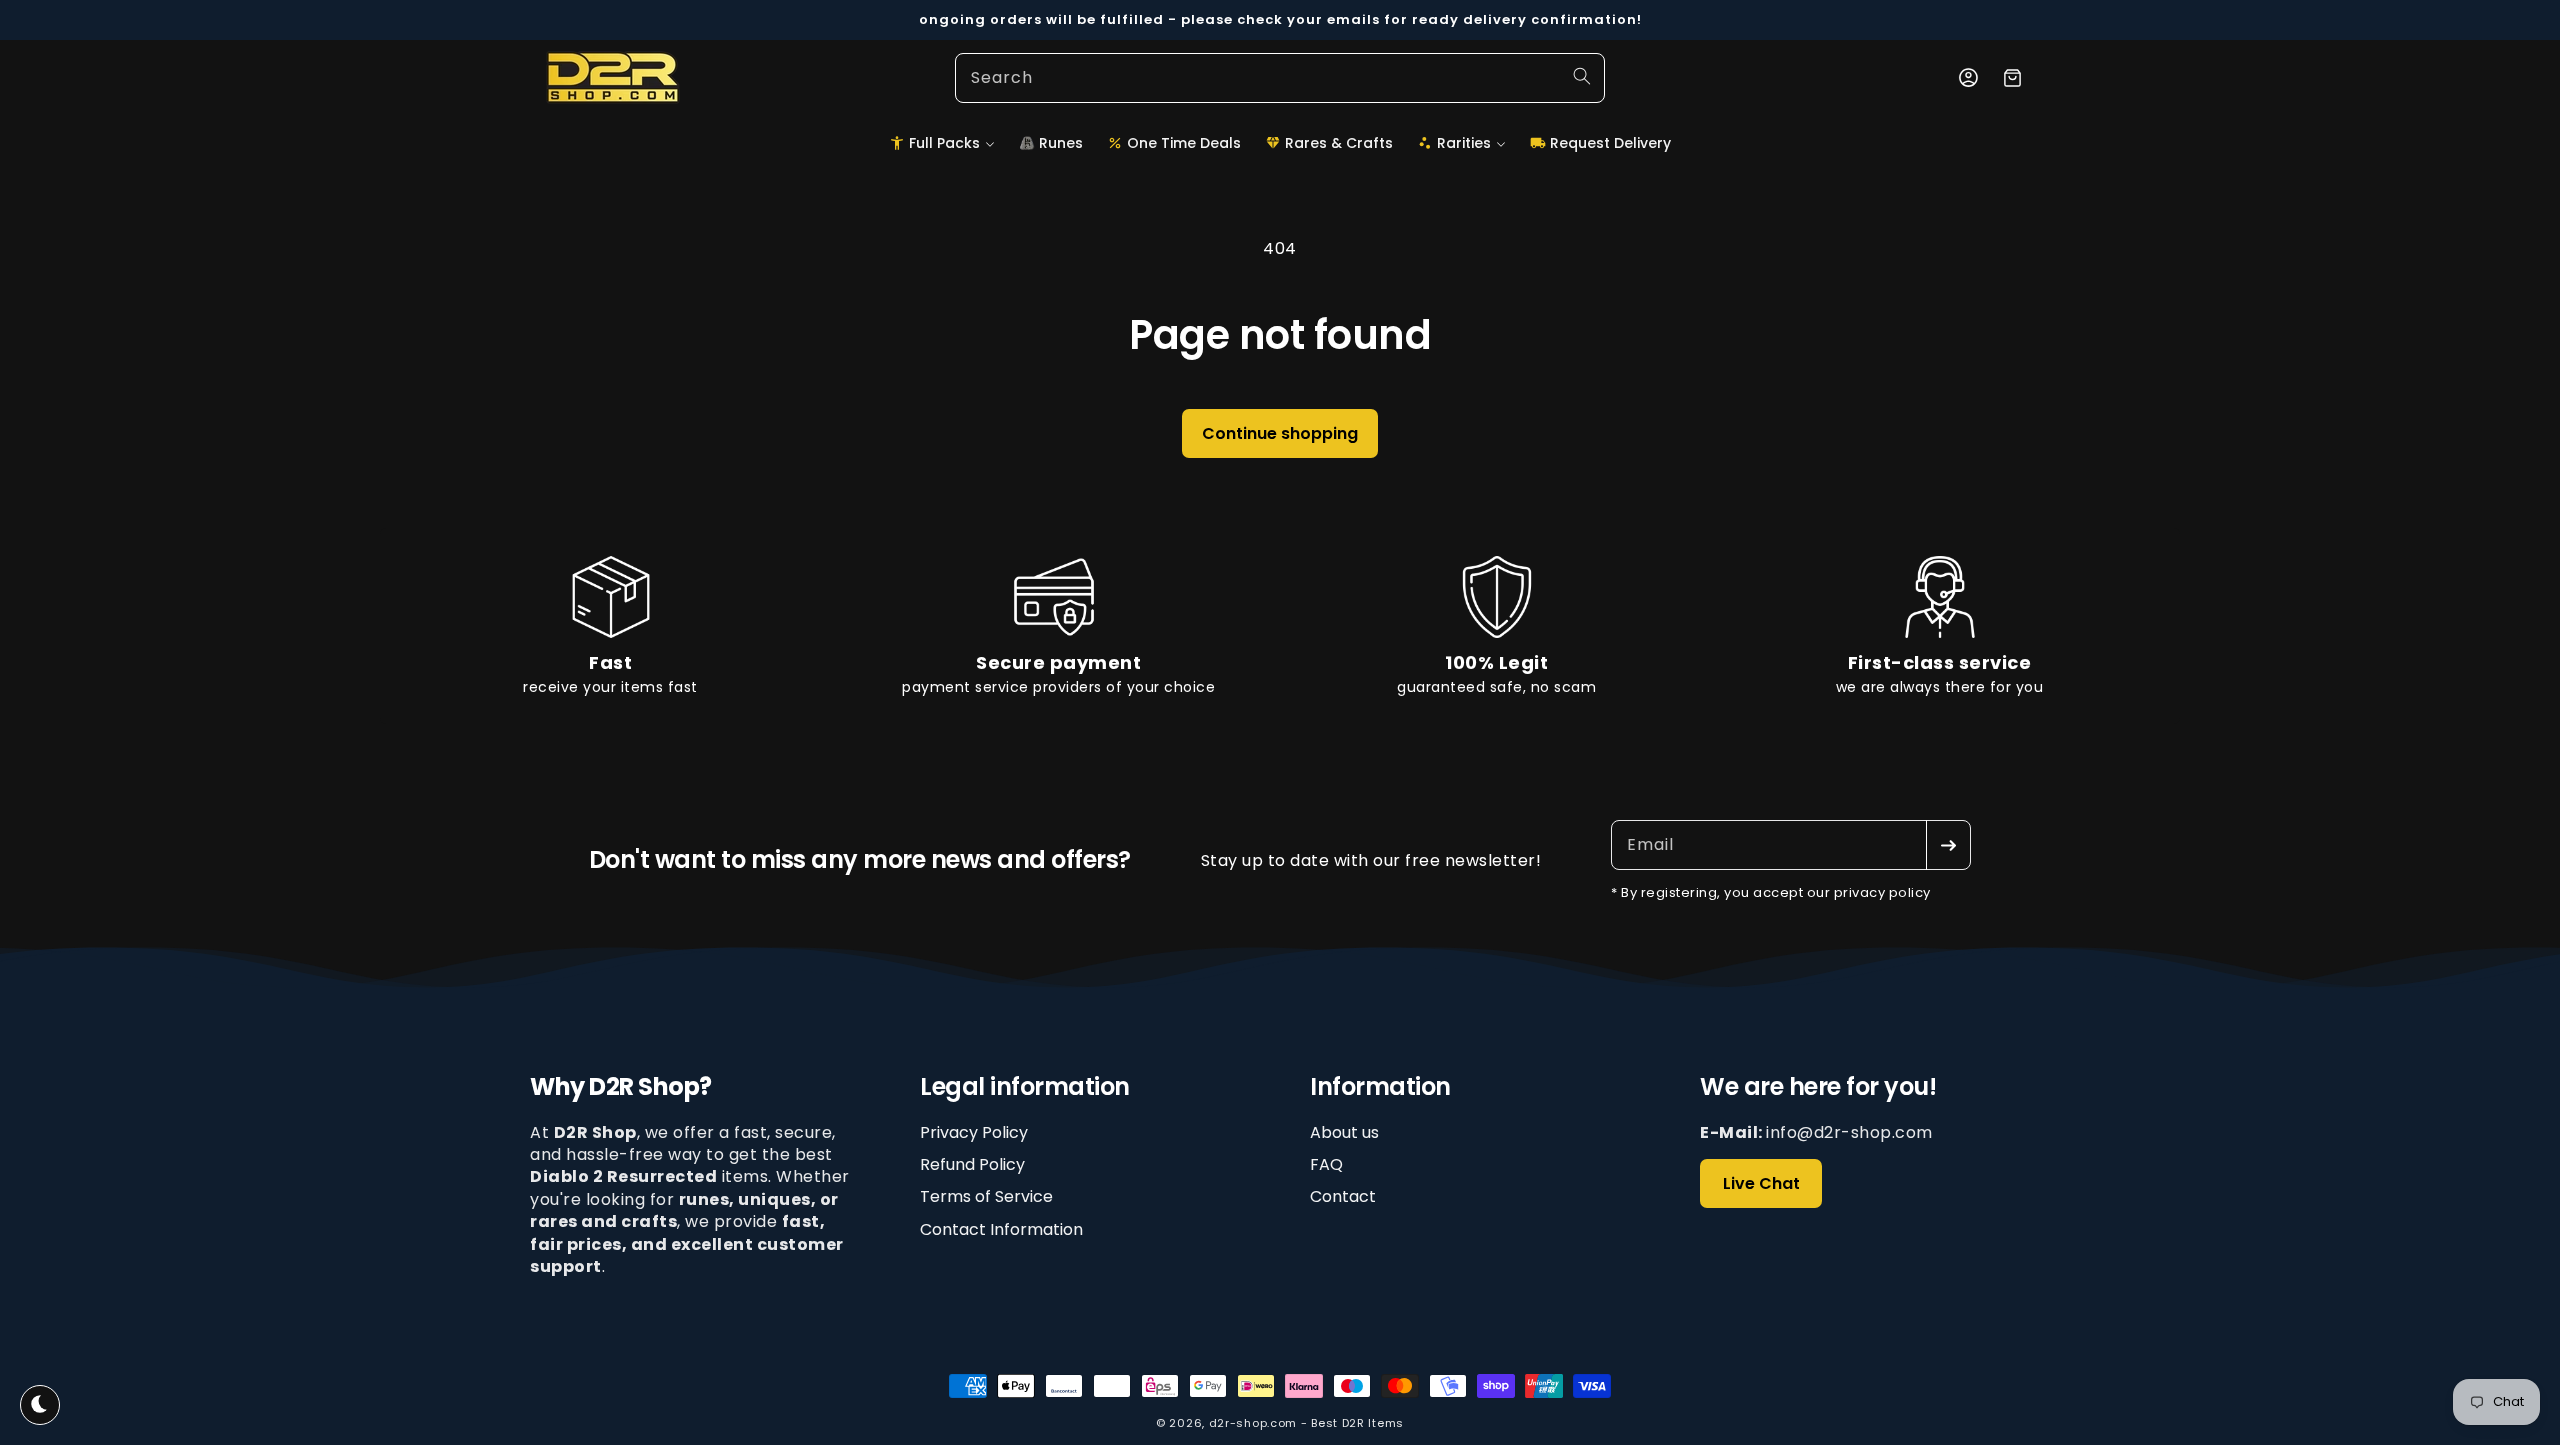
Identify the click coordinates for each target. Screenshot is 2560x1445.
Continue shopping (1280, 433)
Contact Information (1001, 1229)
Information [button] (1380, 1087)
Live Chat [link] (1761, 1183)
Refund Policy (972, 1164)
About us (1344, 1133)
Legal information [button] (1025, 1087)
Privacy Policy (974, 1133)
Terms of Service (986, 1197)
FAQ (1326, 1164)
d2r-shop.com (1253, 1423)
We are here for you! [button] (1818, 1087)
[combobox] (1280, 78)
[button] (942, 143)
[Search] (1582, 76)
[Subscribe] (1948, 845)
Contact (1343, 1197)
